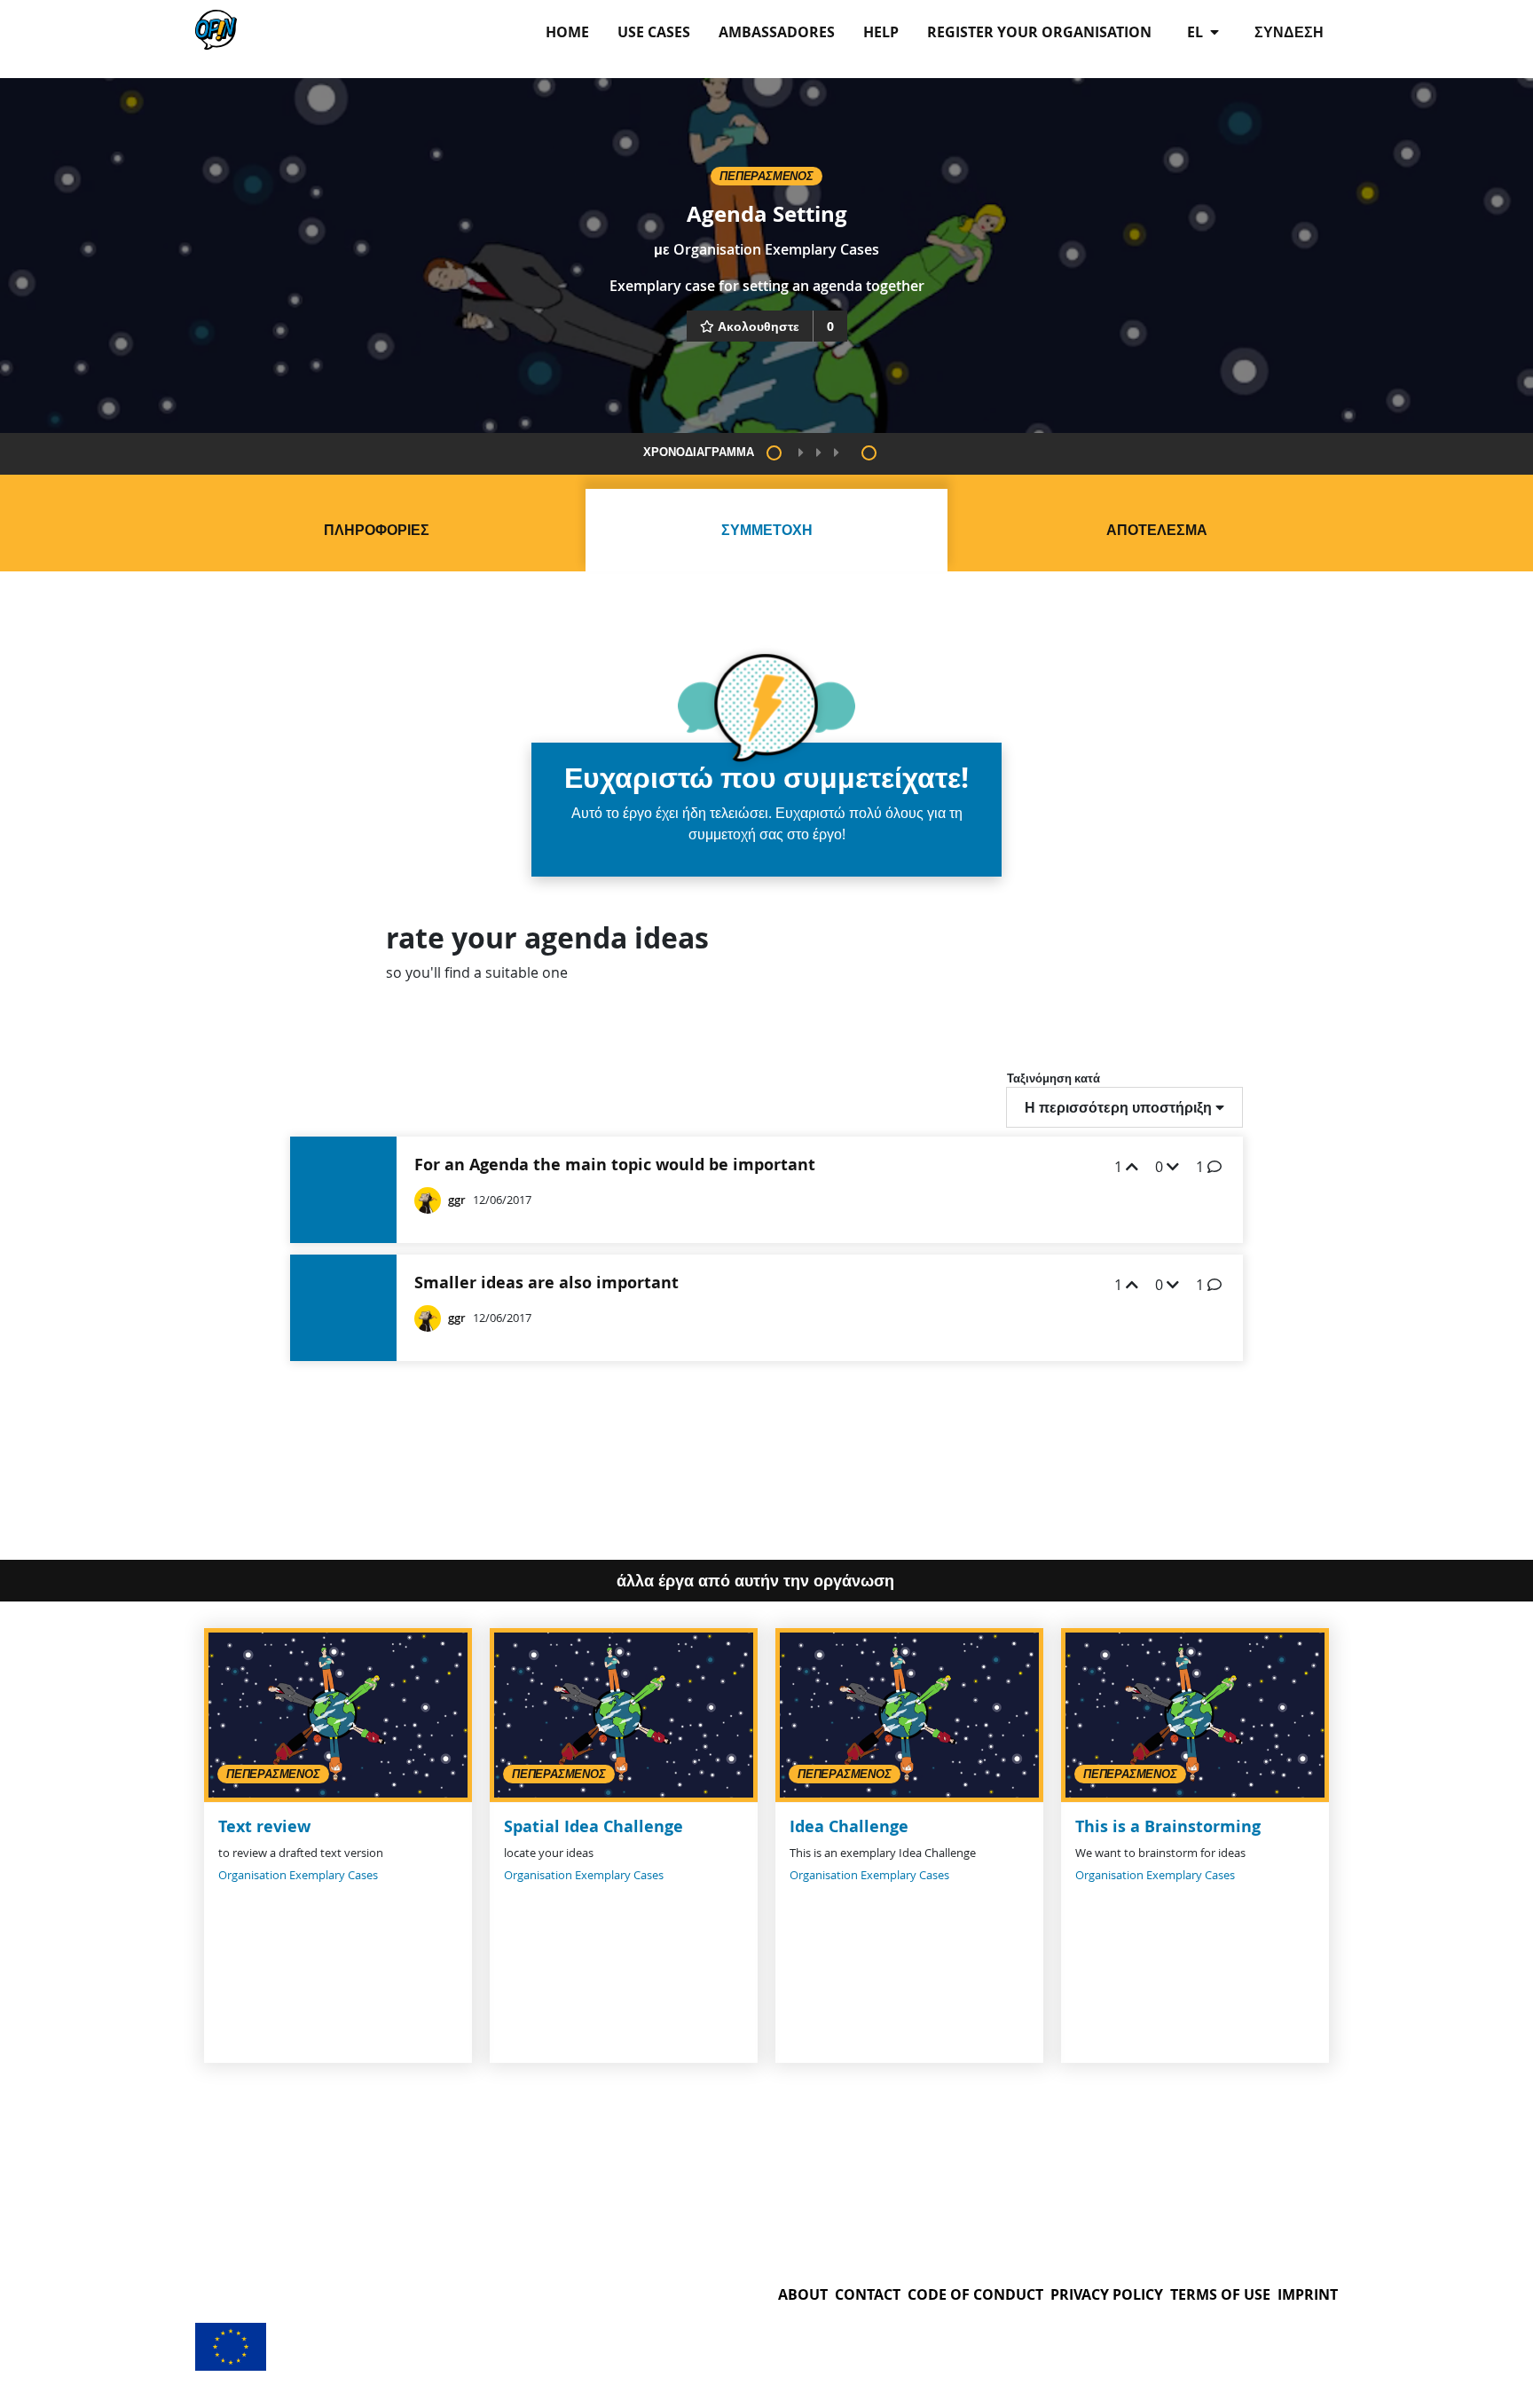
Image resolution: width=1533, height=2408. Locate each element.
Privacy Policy (1107, 2294)
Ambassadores (777, 32)
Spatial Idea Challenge (594, 1826)
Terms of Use (1220, 2294)
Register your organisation (1039, 32)
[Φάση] (774, 453)
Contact (868, 2294)
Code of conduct (975, 2294)
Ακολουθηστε (759, 326)
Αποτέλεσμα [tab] (1157, 530)
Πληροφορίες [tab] (377, 530)
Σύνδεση (1289, 32)
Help (881, 32)
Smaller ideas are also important (546, 1283)
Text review (264, 1826)
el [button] (1197, 32)
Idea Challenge (849, 1826)
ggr (457, 1200)
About (803, 2294)
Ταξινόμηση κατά (1053, 1078)
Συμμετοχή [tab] (767, 530)
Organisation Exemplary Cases (776, 249)
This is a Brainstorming (1168, 1826)
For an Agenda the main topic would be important (615, 1165)
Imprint (1308, 2294)
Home (567, 32)
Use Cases (654, 32)
